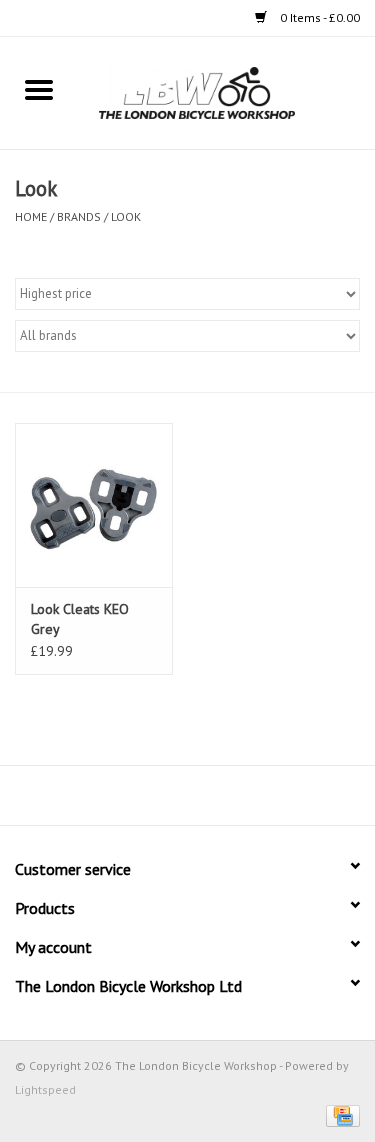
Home (31, 216)
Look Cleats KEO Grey (80, 619)
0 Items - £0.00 (318, 17)
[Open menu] (39, 89)
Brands (79, 216)
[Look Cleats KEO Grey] (94, 505)
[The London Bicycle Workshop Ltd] (227, 92)
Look (126, 216)
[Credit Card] (339, 1114)
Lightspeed (45, 1089)
